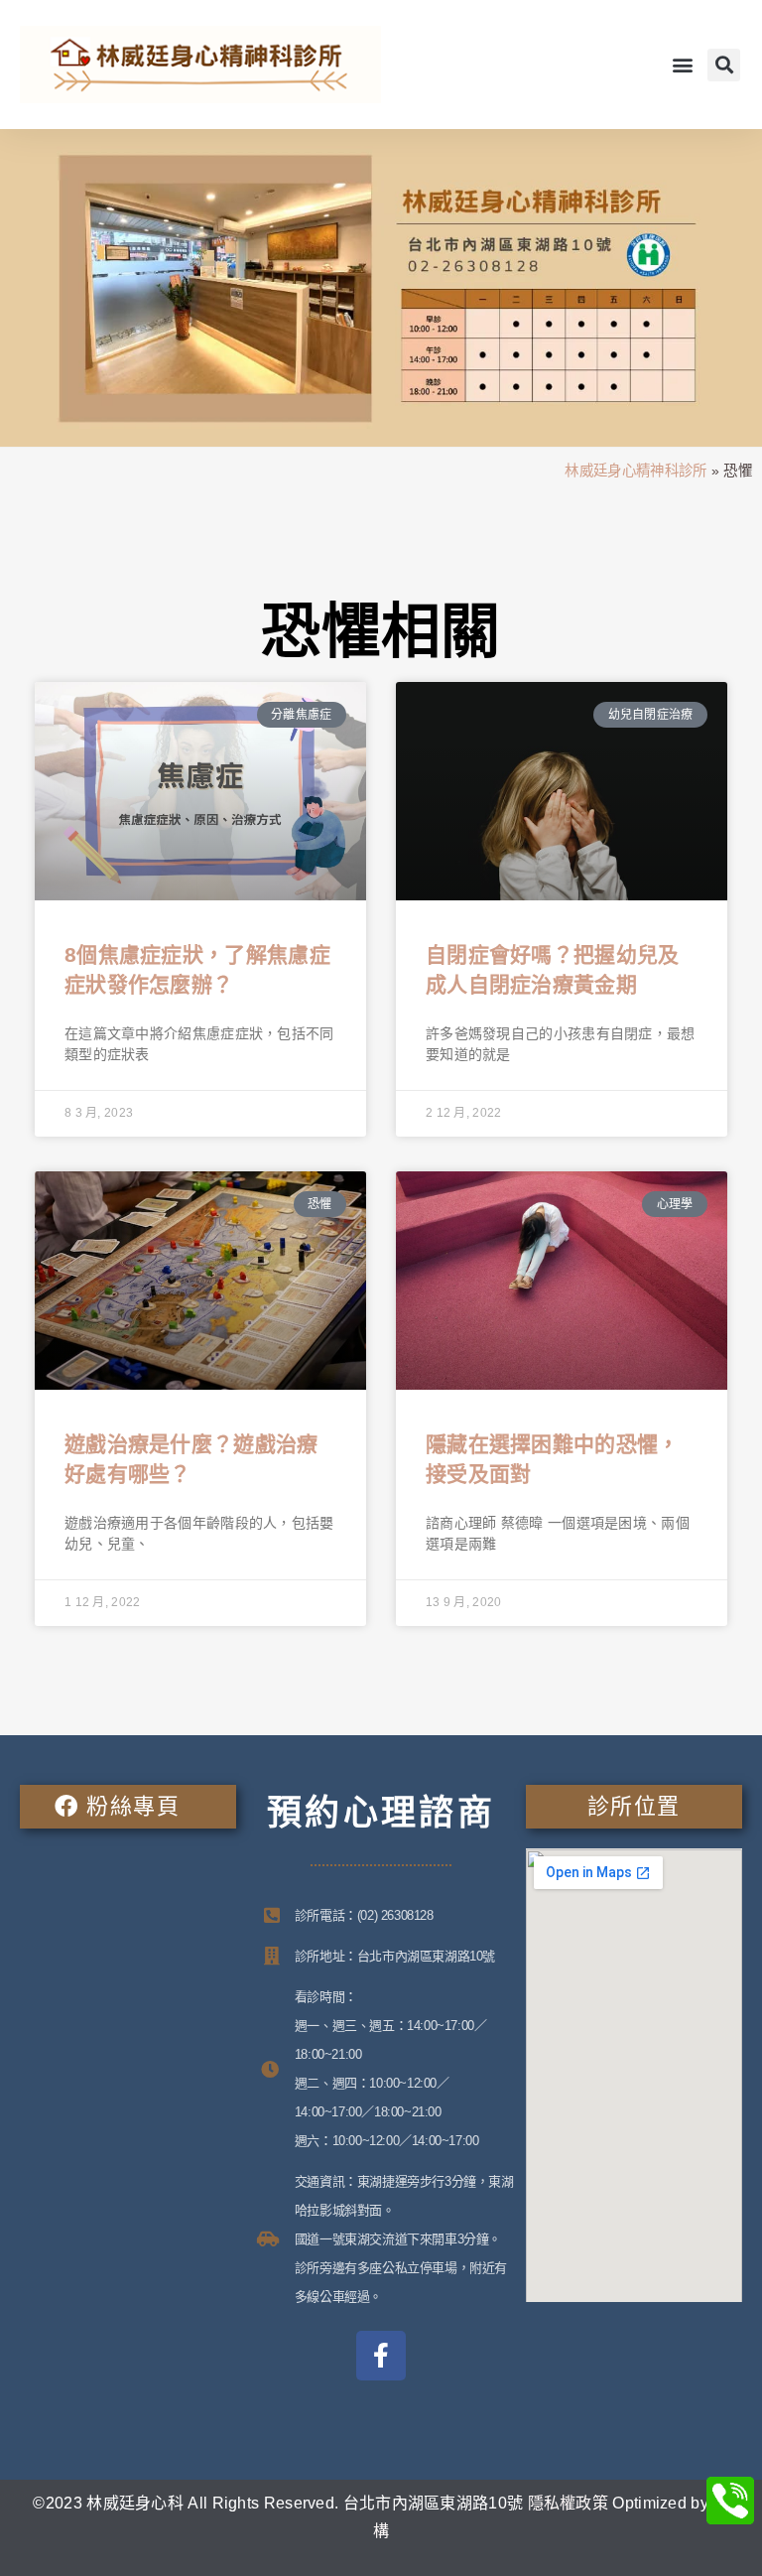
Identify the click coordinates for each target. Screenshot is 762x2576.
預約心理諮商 (381, 1812)
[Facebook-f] (381, 2356)
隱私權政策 (569, 2503)
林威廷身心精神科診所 (635, 471)
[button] (683, 65)
